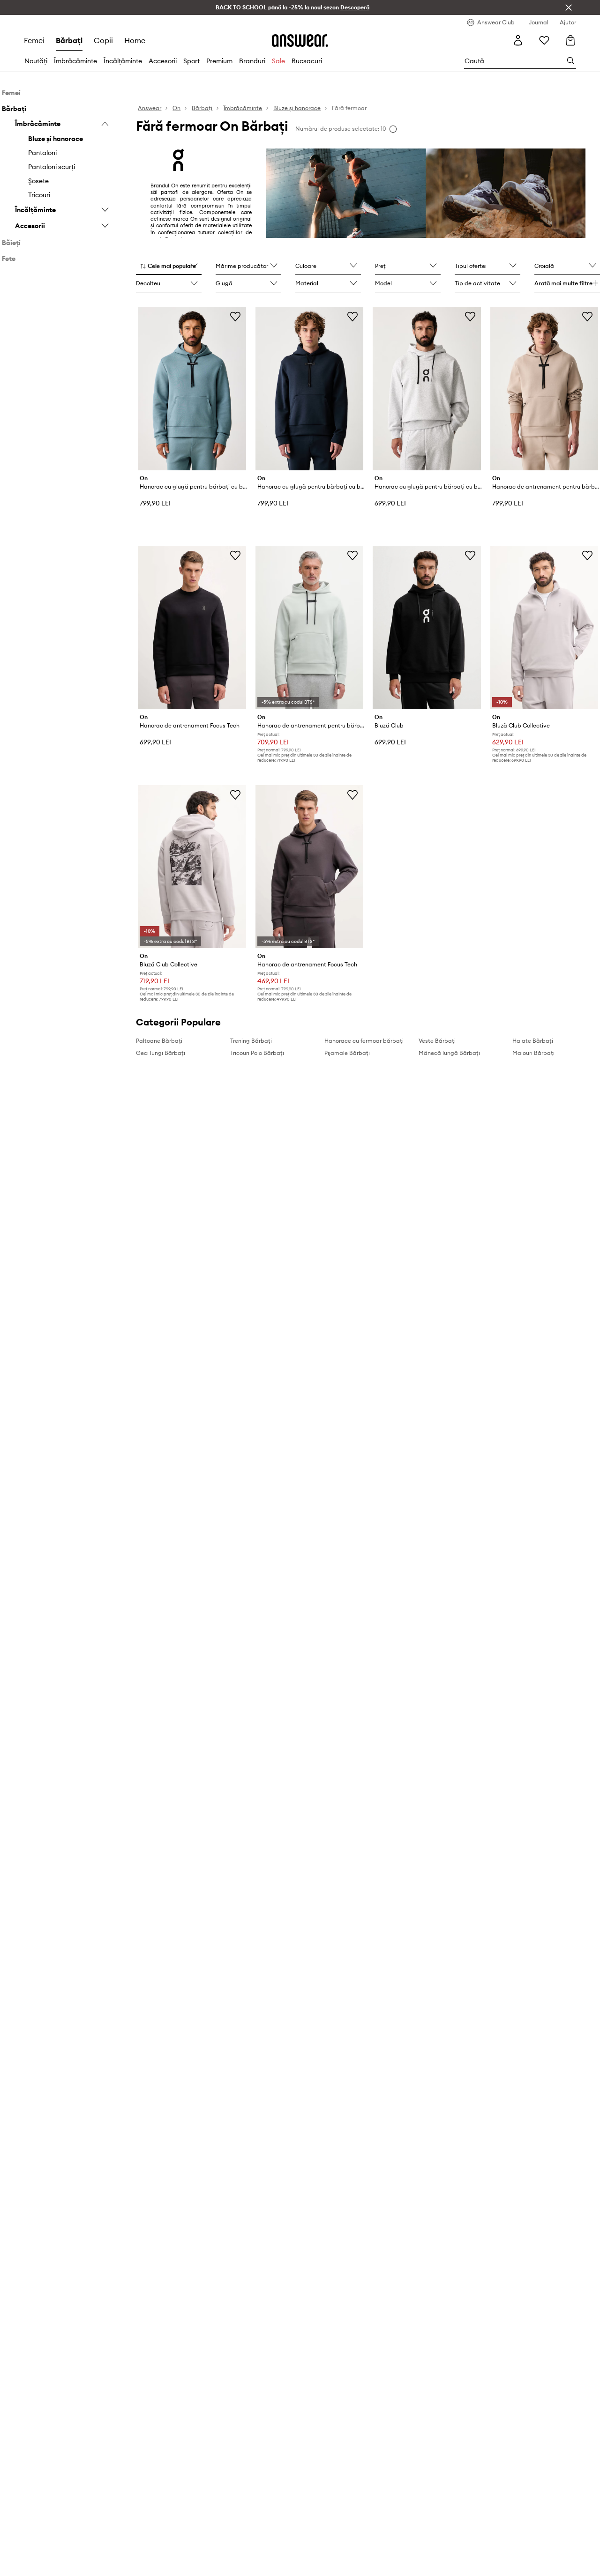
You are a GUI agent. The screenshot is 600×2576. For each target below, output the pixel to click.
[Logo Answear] (300, 40)
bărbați (69, 40)
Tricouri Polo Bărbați (257, 1053)
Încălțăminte (123, 61)
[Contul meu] (518, 40)
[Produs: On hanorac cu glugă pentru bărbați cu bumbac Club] (427, 389)
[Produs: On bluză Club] (427, 627)
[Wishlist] (544, 40)
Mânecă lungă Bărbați (449, 1053)
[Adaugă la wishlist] (235, 316)
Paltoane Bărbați (159, 1041)
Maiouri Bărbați (533, 1053)
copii (103, 40)
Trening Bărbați (251, 1041)
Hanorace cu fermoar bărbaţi (364, 1041)
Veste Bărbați (437, 1041)
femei (34, 40)
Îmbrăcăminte (75, 61)
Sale (278, 61)
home (135, 40)
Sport (191, 61)
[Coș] (570, 40)
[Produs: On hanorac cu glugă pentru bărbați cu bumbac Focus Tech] (192, 389)
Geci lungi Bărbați (161, 1053)
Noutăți (36, 61)
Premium (219, 61)
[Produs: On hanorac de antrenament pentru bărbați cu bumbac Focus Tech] (544, 389)
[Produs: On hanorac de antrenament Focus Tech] (192, 627)
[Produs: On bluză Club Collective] (544, 627)
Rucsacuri (307, 61)
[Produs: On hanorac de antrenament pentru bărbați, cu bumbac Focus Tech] (309, 627)
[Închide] (569, 7)
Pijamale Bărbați (347, 1053)
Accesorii (163, 61)
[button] (169, 267)
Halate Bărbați (533, 1041)
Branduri (252, 61)
